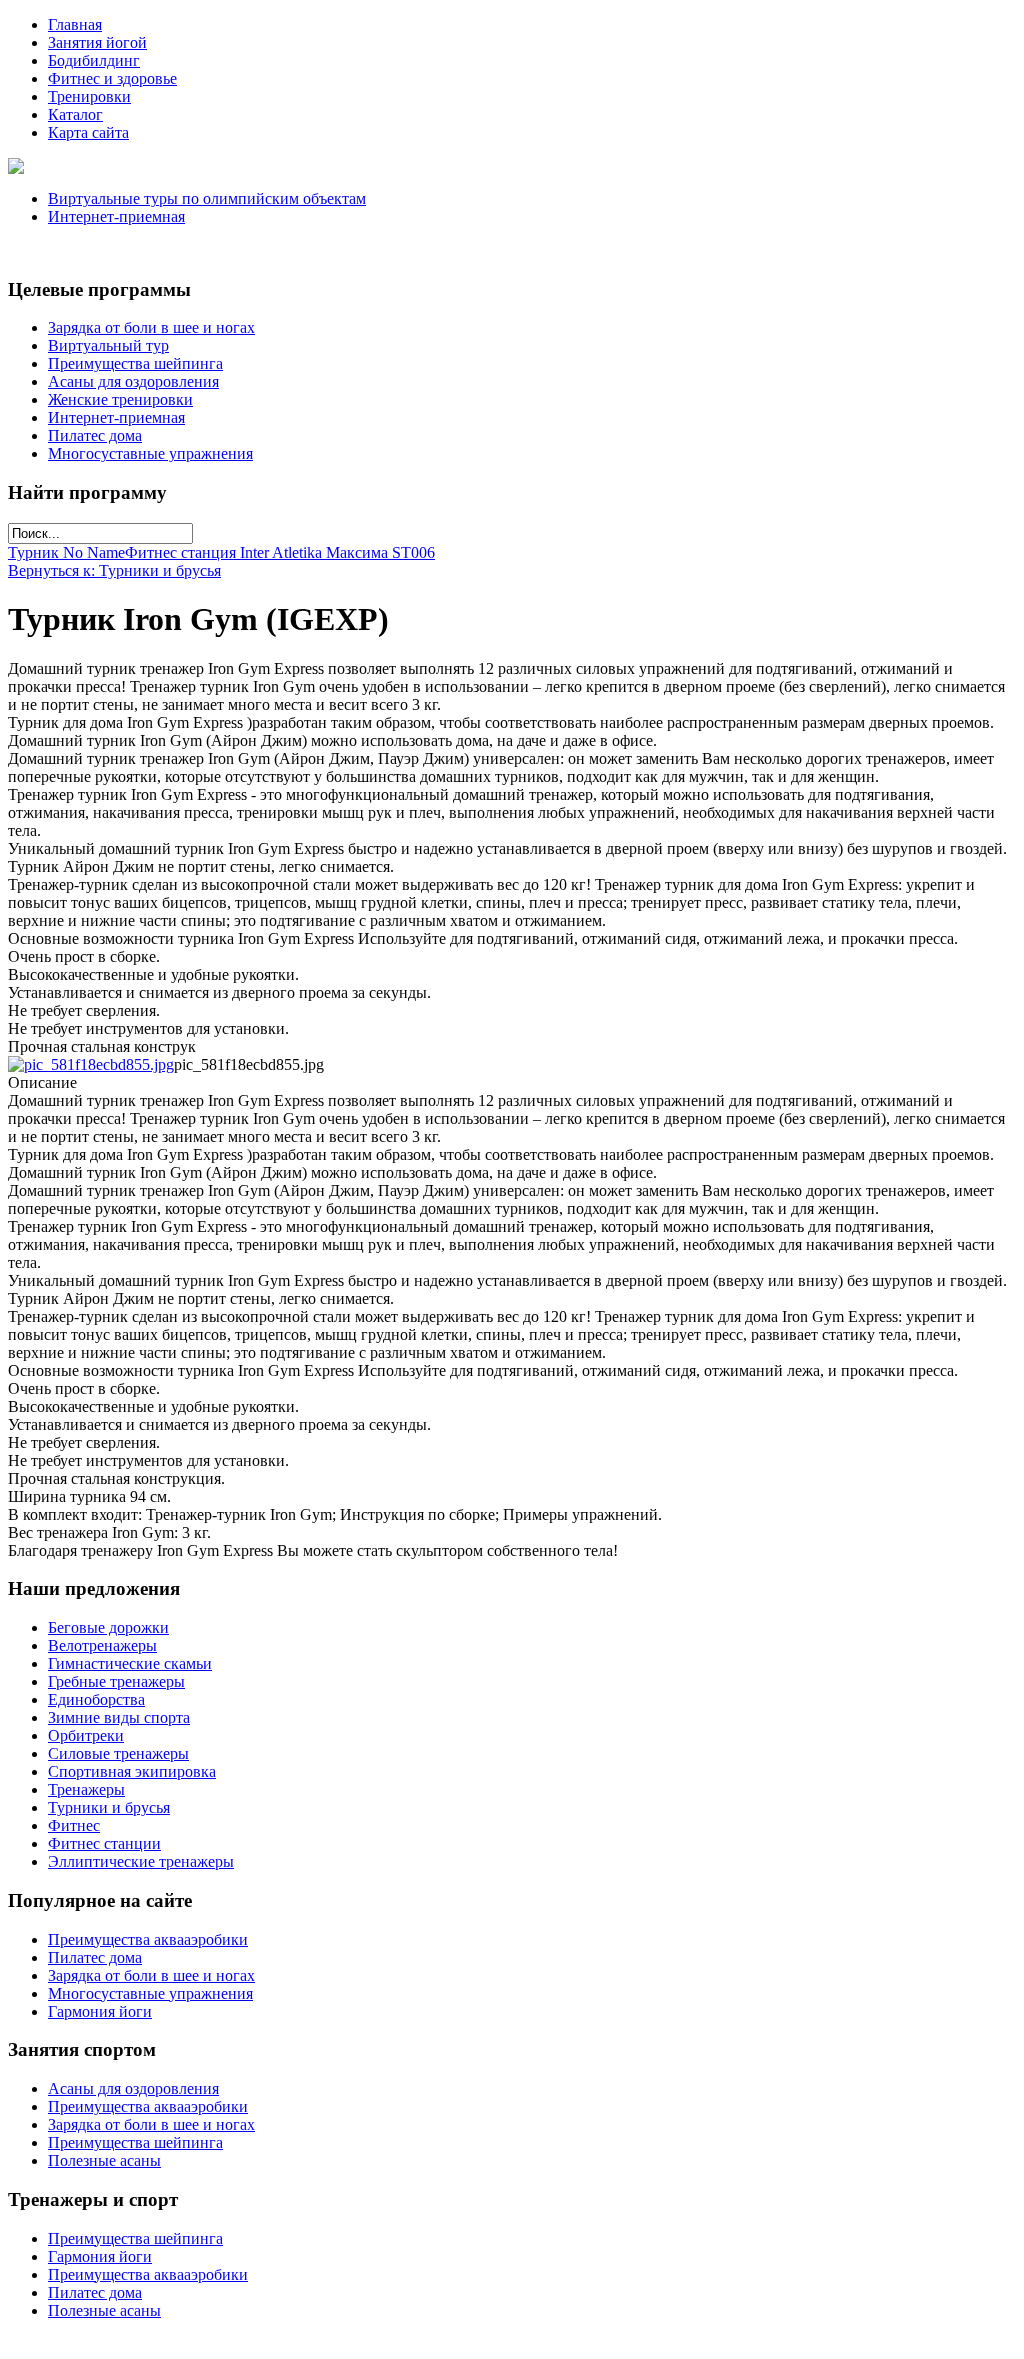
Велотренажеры (102, 1645)
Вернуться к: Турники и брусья (114, 570)
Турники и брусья (109, 1807)
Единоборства (96, 1699)
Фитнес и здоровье (112, 78)
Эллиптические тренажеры (141, 1861)
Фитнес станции (104, 1843)
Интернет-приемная (116, 216)
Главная (75, 24)
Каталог (75, 114)
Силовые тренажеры (118, 1753)
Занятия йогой (97, 42)
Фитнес (74, 1825)
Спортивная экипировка (132, 1771)
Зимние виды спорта (119, 1717)
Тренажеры (86, 1789)
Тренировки (89, 96)
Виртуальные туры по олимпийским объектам (207, 198)
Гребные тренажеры (116, 1681)
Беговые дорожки (108, 1627)
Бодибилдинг (94, 60)
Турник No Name (66, 552)
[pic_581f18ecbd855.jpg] (91, 1064)
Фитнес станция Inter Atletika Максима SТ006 (280, 552)
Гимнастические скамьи (130, 1663)
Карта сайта (88, 132)
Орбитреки (86, 1735)
